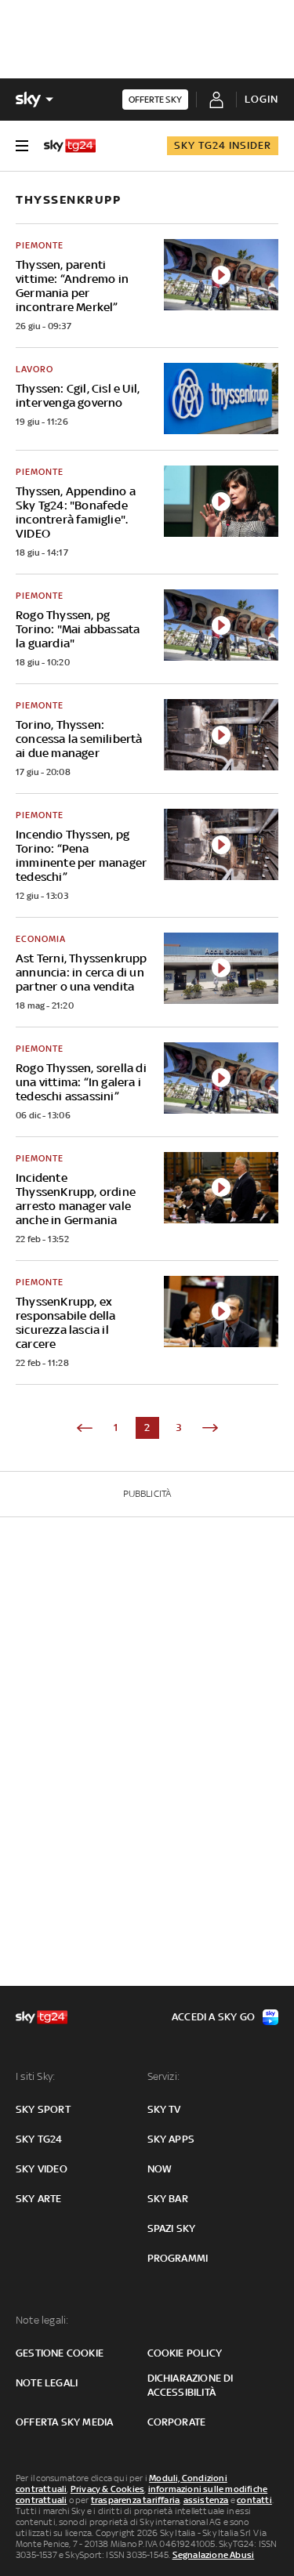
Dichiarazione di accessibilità (191, 2385)
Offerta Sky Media (64, 2422)
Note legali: (42, 2320)
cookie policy (185, 2353)
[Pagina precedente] (85, 1428)
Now (160, 2169)
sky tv (164, 2109)
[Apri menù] (22, 146)
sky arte (39, 2199)
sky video (42, 2169)
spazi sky (172, 2228)
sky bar (168, 2199)
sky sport (43, 2109)
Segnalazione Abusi (214, 2555)
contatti (254, 2500)
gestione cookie (60, 2353)
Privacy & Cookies (107, 2489)
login (261, 99)
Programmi (178, 2258)
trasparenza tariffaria (135, 2500)
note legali (47, 2383)
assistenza (206, 2500)
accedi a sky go (213, 2017)
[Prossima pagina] (210, 1428)
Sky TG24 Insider (223, 145)
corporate (177, 2422)
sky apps (171, 2139)
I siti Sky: (35, 2076)
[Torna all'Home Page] (70, 146)
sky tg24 (39, 2139)
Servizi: (164, 2076)
